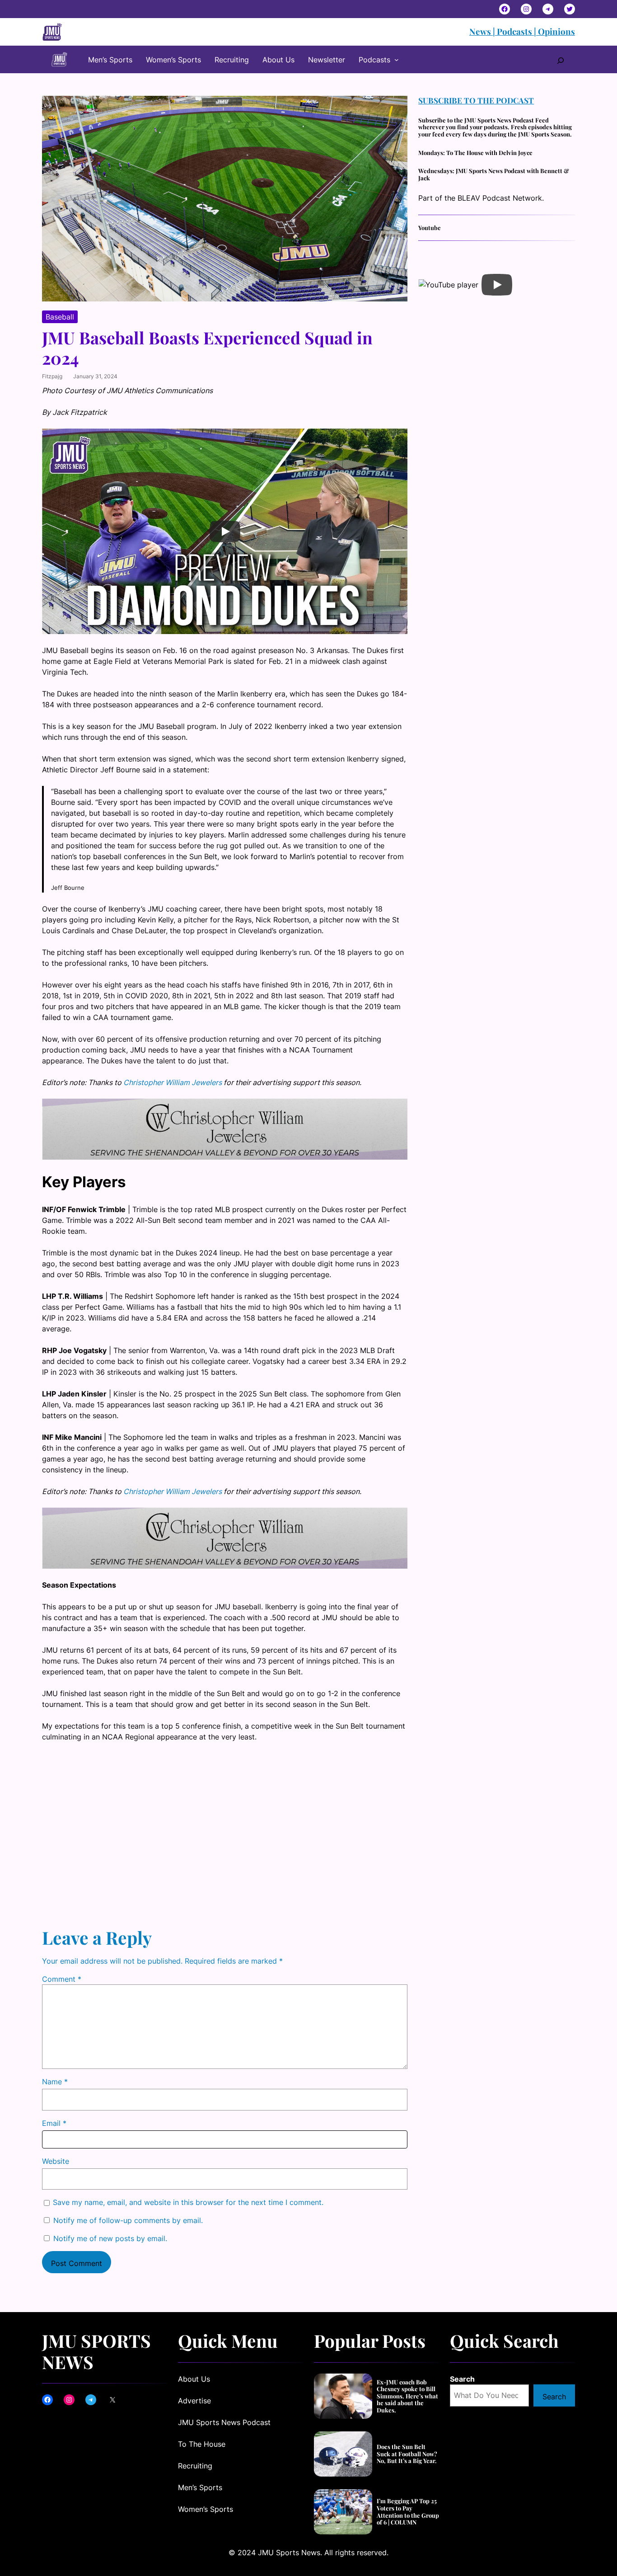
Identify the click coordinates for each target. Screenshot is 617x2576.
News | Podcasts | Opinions (522, 31)
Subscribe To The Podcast (476, 100)
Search (462, 2379)
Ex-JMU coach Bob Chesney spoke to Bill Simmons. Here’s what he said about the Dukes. (407, 2396)
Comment (62, 1979)
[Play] (225, 531)
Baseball (60, 317)
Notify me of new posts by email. (110, 2238)
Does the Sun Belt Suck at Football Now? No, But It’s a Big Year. (407, 2454)
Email (54, 2123)
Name (55, 2082)
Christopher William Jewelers (173, 1082)
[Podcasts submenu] (397, 60)
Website (56, 2161)
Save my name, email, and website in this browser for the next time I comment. (188, 2202)
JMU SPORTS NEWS (96, 2351)
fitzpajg (52, 376)
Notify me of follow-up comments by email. (128, 2220)
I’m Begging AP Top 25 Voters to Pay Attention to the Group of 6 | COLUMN (408, 2511)
